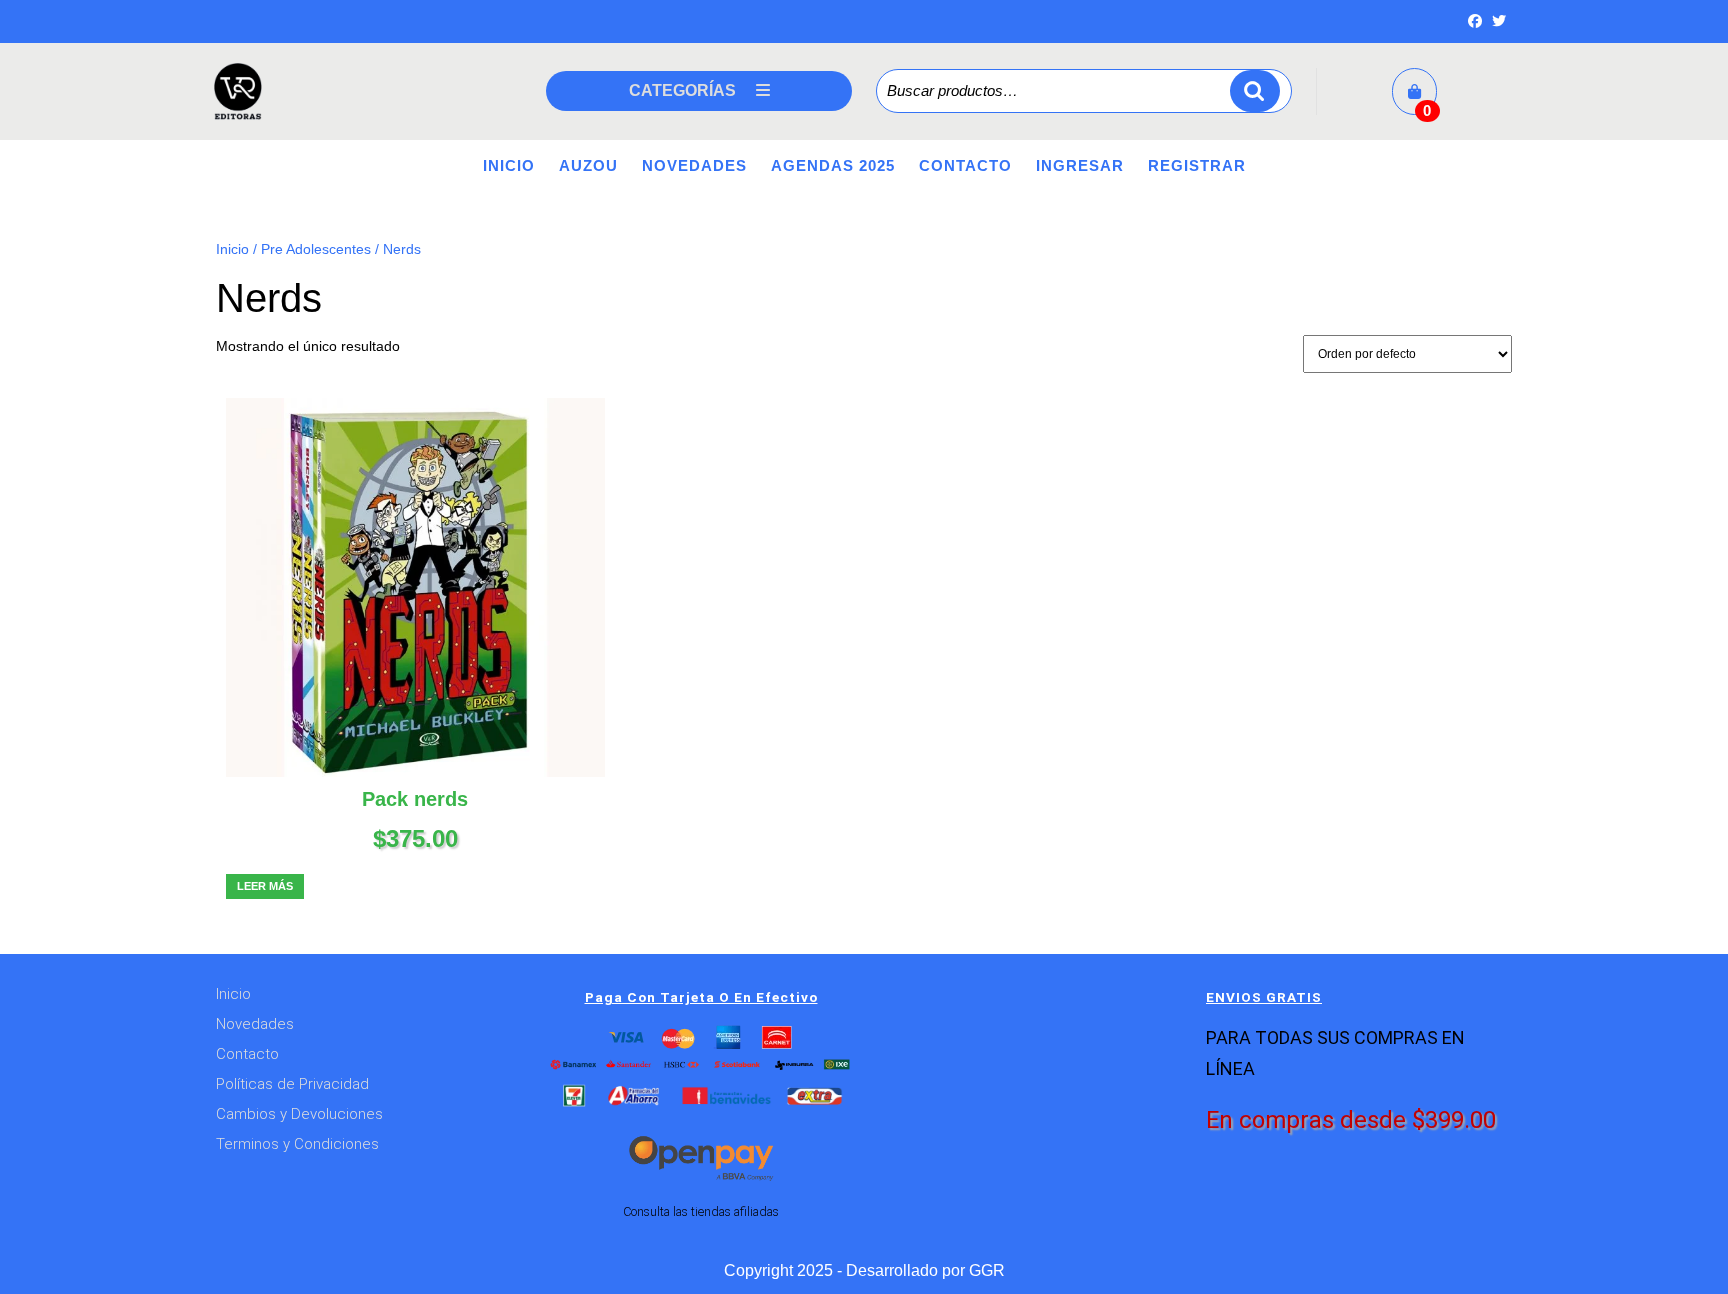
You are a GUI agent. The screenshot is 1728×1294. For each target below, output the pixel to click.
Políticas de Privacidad (292, 1084)
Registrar (1197, 165)
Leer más (265, 886)
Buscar (1255, 91)
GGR (987, 1270)
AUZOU (588, 165)
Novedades (694, 165)
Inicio (509, 165)
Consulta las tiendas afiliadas (701, 1211)
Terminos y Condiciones (297, 1144)
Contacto (965, 165)
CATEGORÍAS (682, 90)
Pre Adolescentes (316, 249)
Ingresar (1080, 165)
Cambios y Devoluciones (299, 1114)
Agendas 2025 (833, 165)
